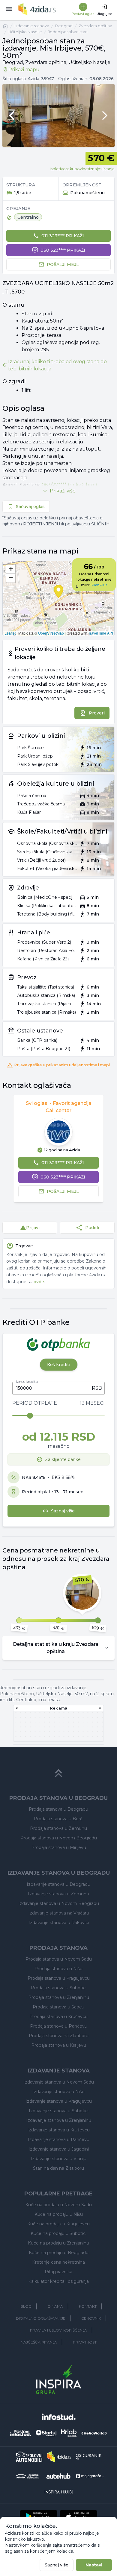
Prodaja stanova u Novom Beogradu (59, 1838)
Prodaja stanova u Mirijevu (59, 1847)
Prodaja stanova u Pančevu (59, 2026)
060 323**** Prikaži (63, 250)
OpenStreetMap (51, 633)
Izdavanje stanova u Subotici (59, 2111)
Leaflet (10, 633)
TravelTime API (100, 633)
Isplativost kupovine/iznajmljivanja (82, 169)
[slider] (30, 1416)
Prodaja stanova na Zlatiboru (59, 2036)
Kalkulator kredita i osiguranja (58, 2281)
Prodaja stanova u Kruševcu (58, 2017)
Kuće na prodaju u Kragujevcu (58, 2224)
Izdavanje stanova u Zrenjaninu (59, 2120)
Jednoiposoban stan (68, 32)
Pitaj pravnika (58, 2272)
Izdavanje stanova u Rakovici (59, 1923)
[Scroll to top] (58, 1773)
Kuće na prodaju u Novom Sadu (58, 2205)
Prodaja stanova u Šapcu (58, 2007)
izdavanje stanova (32, 26)
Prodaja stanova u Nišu (58, 1969)
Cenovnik (91, 2318)
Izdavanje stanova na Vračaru (59, 1913)
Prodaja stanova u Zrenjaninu (59, 1997)
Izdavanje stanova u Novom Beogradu (59, 1903)
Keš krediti (59, 1365)
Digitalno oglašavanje (41, 2318)
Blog (26, 2306)
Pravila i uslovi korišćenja (58, 2330)
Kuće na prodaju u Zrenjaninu (58, 2243)
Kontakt (88, 2306)
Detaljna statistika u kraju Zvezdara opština (56, 1648)
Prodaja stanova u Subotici (59, 1988)
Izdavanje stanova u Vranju (58, 2159)
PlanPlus (99, 585)
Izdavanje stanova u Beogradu (58, 1884)
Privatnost (85, 2342)
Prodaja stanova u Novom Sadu (59, 1959)
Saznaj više (57, 2565)
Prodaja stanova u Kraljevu (59, 2045)
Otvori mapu (58, 598)
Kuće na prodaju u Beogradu (59, 2253)
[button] (11, 569)
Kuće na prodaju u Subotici (58, 2233)
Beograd (64, 26)
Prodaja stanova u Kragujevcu (59, 1978)
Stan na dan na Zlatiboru (58, 2168)
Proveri (97, 713)
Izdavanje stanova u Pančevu (59, 2139)
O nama (55, 2306)
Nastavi (94, 2565)
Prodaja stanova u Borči (59, 1819)
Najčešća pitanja (39, 2342)
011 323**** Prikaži (63, 236)
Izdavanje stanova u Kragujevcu (59, 2101)
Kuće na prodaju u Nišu (59, 2214)
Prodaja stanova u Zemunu (58, 1828)
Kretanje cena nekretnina (58, 2262)
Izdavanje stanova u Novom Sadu (59, 2082)
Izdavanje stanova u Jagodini (59, 2149)
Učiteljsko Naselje (25, 32)
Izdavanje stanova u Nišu (58, 2092)
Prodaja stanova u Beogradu (58, 1809)
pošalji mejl (63, 264)
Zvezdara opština (95, 26)
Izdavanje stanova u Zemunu (58, 1894)
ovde (39, 1282)
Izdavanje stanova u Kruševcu (58, 2130)
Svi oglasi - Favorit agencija (59, 1103)
